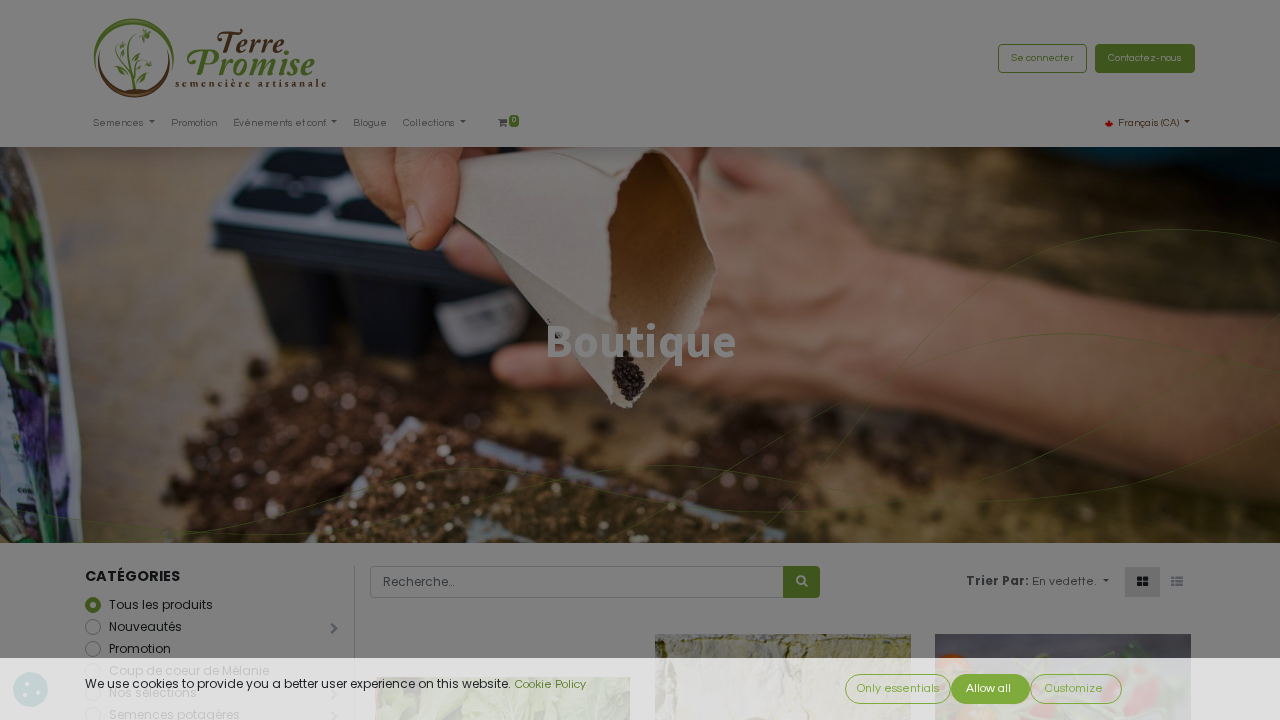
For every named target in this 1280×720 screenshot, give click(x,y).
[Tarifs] (1142, 582)
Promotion (140, 648)
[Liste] (1177, 582)
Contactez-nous (1145, 58)
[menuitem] (194, 123)
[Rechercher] (801, 582)
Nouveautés (145, 626)
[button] (1070, 582)
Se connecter (1042, 58)
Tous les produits (161, 604)
